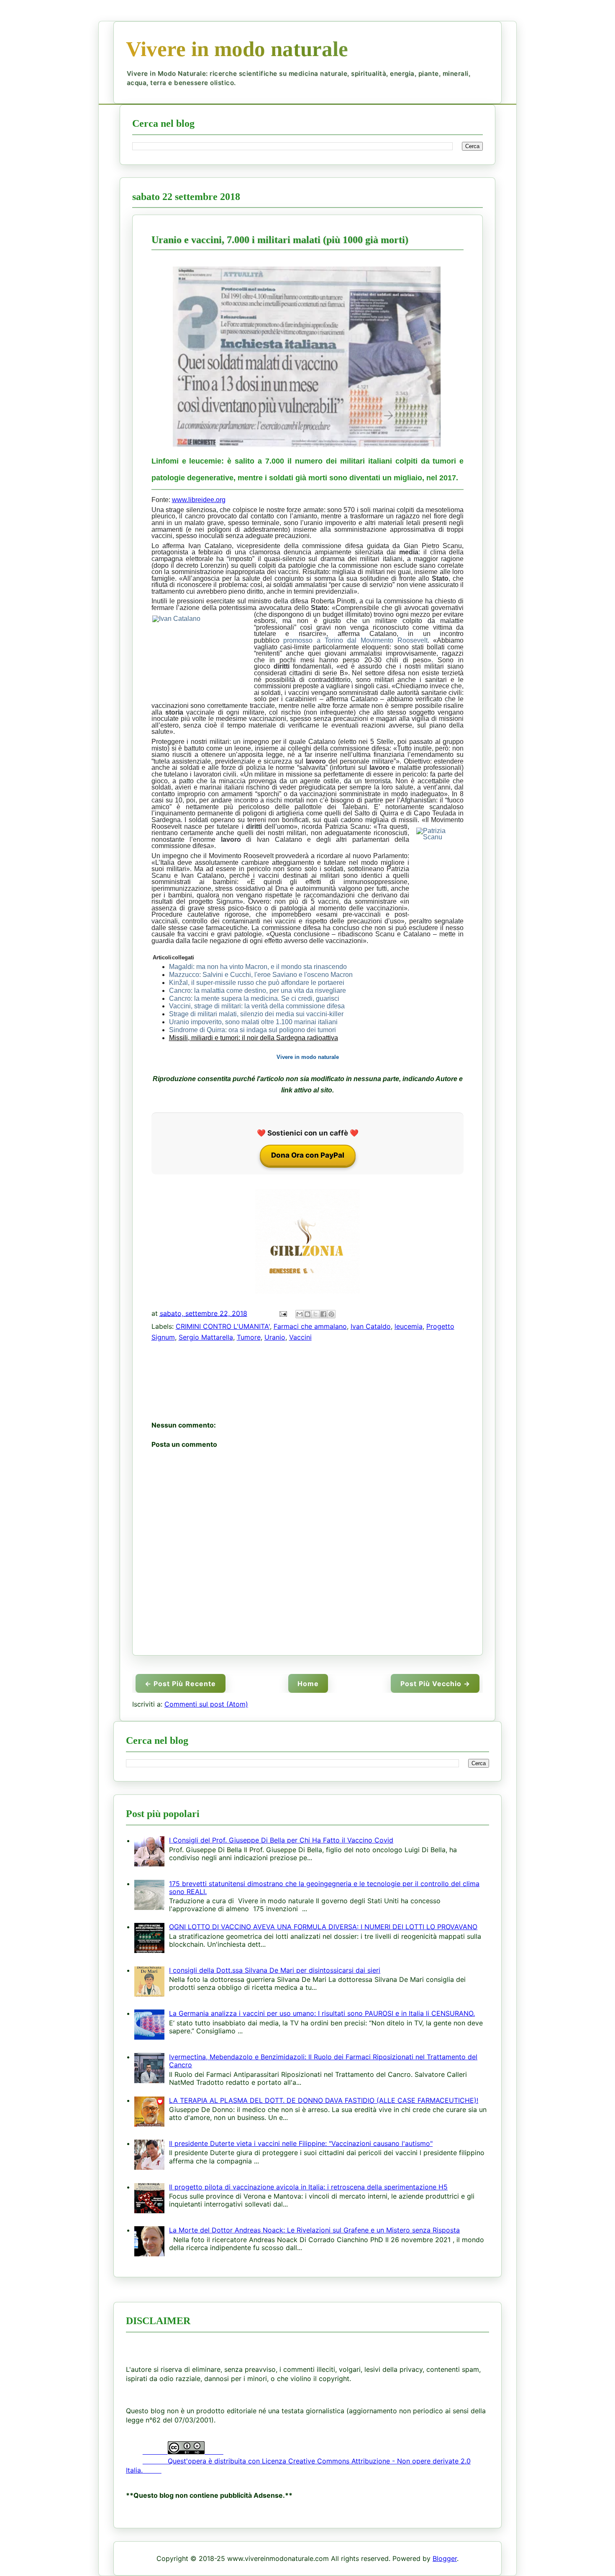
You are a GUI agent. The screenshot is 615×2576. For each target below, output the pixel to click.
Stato (440, 578)
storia (174, 712)
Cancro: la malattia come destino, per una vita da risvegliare (258, 991)
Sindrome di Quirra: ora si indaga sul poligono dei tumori (252, 1030)
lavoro (316, 761)
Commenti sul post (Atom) (206, 1704)
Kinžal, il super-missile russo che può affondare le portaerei (257, 983)
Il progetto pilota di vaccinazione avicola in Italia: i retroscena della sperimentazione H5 (308, 2187)
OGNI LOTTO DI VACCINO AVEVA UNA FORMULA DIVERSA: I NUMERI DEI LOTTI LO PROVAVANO (323, 1927)
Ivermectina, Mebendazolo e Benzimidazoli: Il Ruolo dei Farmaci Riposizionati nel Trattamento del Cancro (323, 2061)
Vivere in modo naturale (237, 49)
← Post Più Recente (180, 1684)
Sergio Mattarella (206, 1337)
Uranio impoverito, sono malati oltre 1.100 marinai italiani (253, 1022)
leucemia (409, 1326)
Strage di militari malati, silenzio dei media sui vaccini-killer (256, 1014)
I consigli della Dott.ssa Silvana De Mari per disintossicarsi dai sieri (275, 1970)
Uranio (275, 1337)
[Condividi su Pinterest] (331, 1314)
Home (308, 1684)
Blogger (445, 2558)
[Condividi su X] (315, 1314)
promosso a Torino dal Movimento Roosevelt (355, 640)
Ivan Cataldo (371, 1326)
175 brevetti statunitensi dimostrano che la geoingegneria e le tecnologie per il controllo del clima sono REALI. (324, 1888)
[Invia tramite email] (300, 1314)
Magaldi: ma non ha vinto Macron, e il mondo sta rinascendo (258, 967)
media (409, 552)
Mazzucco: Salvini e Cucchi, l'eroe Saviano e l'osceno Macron (261, 975)
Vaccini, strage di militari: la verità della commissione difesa (257, 1006)
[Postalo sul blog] (307, 1314)
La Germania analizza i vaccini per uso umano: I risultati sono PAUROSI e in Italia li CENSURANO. (322, 2013)
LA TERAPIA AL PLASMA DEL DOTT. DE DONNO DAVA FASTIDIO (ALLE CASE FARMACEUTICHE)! (324, 2100)
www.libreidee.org (199, 500)
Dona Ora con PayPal (308, 1155)
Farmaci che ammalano (310, 1326)
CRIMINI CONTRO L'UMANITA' (223, 1326)
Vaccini (300, 1337)
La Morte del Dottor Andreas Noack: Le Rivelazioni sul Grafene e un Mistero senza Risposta (314, 2230)
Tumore (249, 1337)
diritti (282, 666)
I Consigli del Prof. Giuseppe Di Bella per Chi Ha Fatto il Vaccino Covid (281, 1840)
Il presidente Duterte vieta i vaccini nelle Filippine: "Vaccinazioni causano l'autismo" (301, 2143)
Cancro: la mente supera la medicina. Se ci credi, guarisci (254, 998)
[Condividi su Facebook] (323, 1314)
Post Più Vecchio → (435, 1684)
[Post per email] (283, 1313)
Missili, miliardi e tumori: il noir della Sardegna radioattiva (254, 1038)
